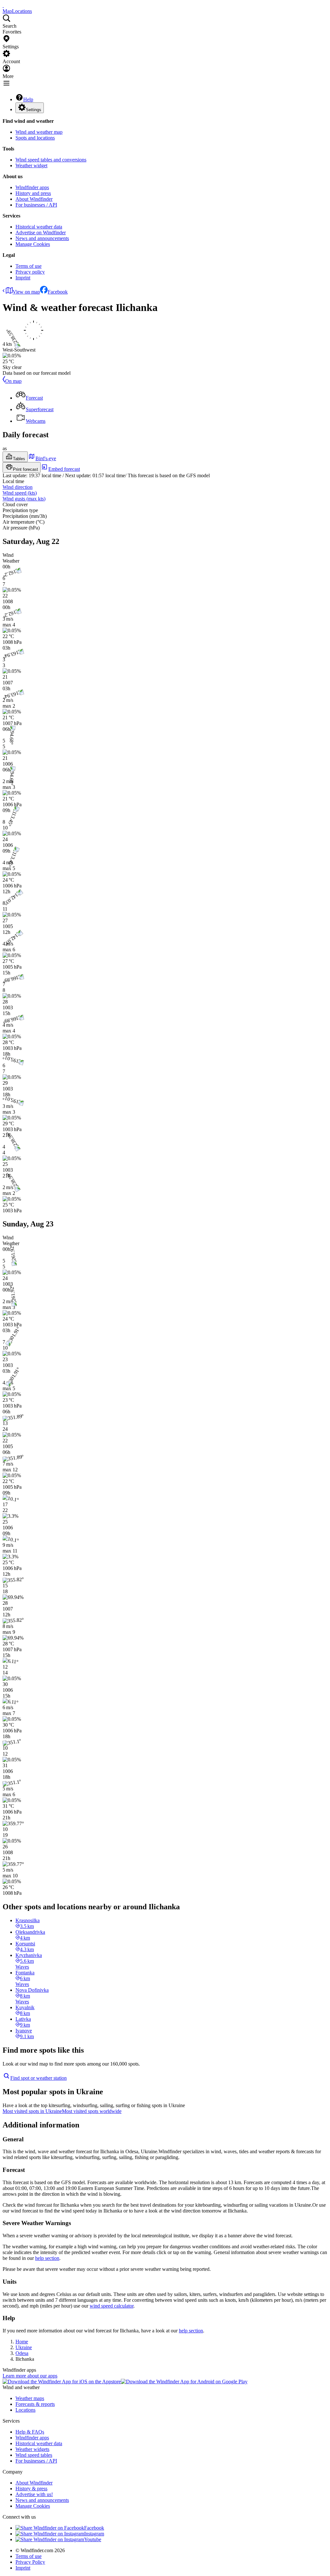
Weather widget (31, 165)
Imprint (23, 278)
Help (28, 99)
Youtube (93, 2539)
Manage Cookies (33, 244)
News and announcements (42, 238)
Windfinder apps (32, 187)
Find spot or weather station (39, 2078)
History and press (33, 193)
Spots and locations (35, 138)
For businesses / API (36, 205)
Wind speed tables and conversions (51, 160)
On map (13, 381)
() (20, 493)
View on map (26, 292)
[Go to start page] (3, 5)
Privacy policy (30, 272)
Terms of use (29, 266)
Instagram (94, 2534)
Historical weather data (39, 227)
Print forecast (25, 469)
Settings (34, 110)
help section (47, 2258)
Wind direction (18, 487)
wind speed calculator (112, 2306)
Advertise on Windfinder (41, 232)
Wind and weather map (39, 132)
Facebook (58, 292)
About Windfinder (34, 199)
